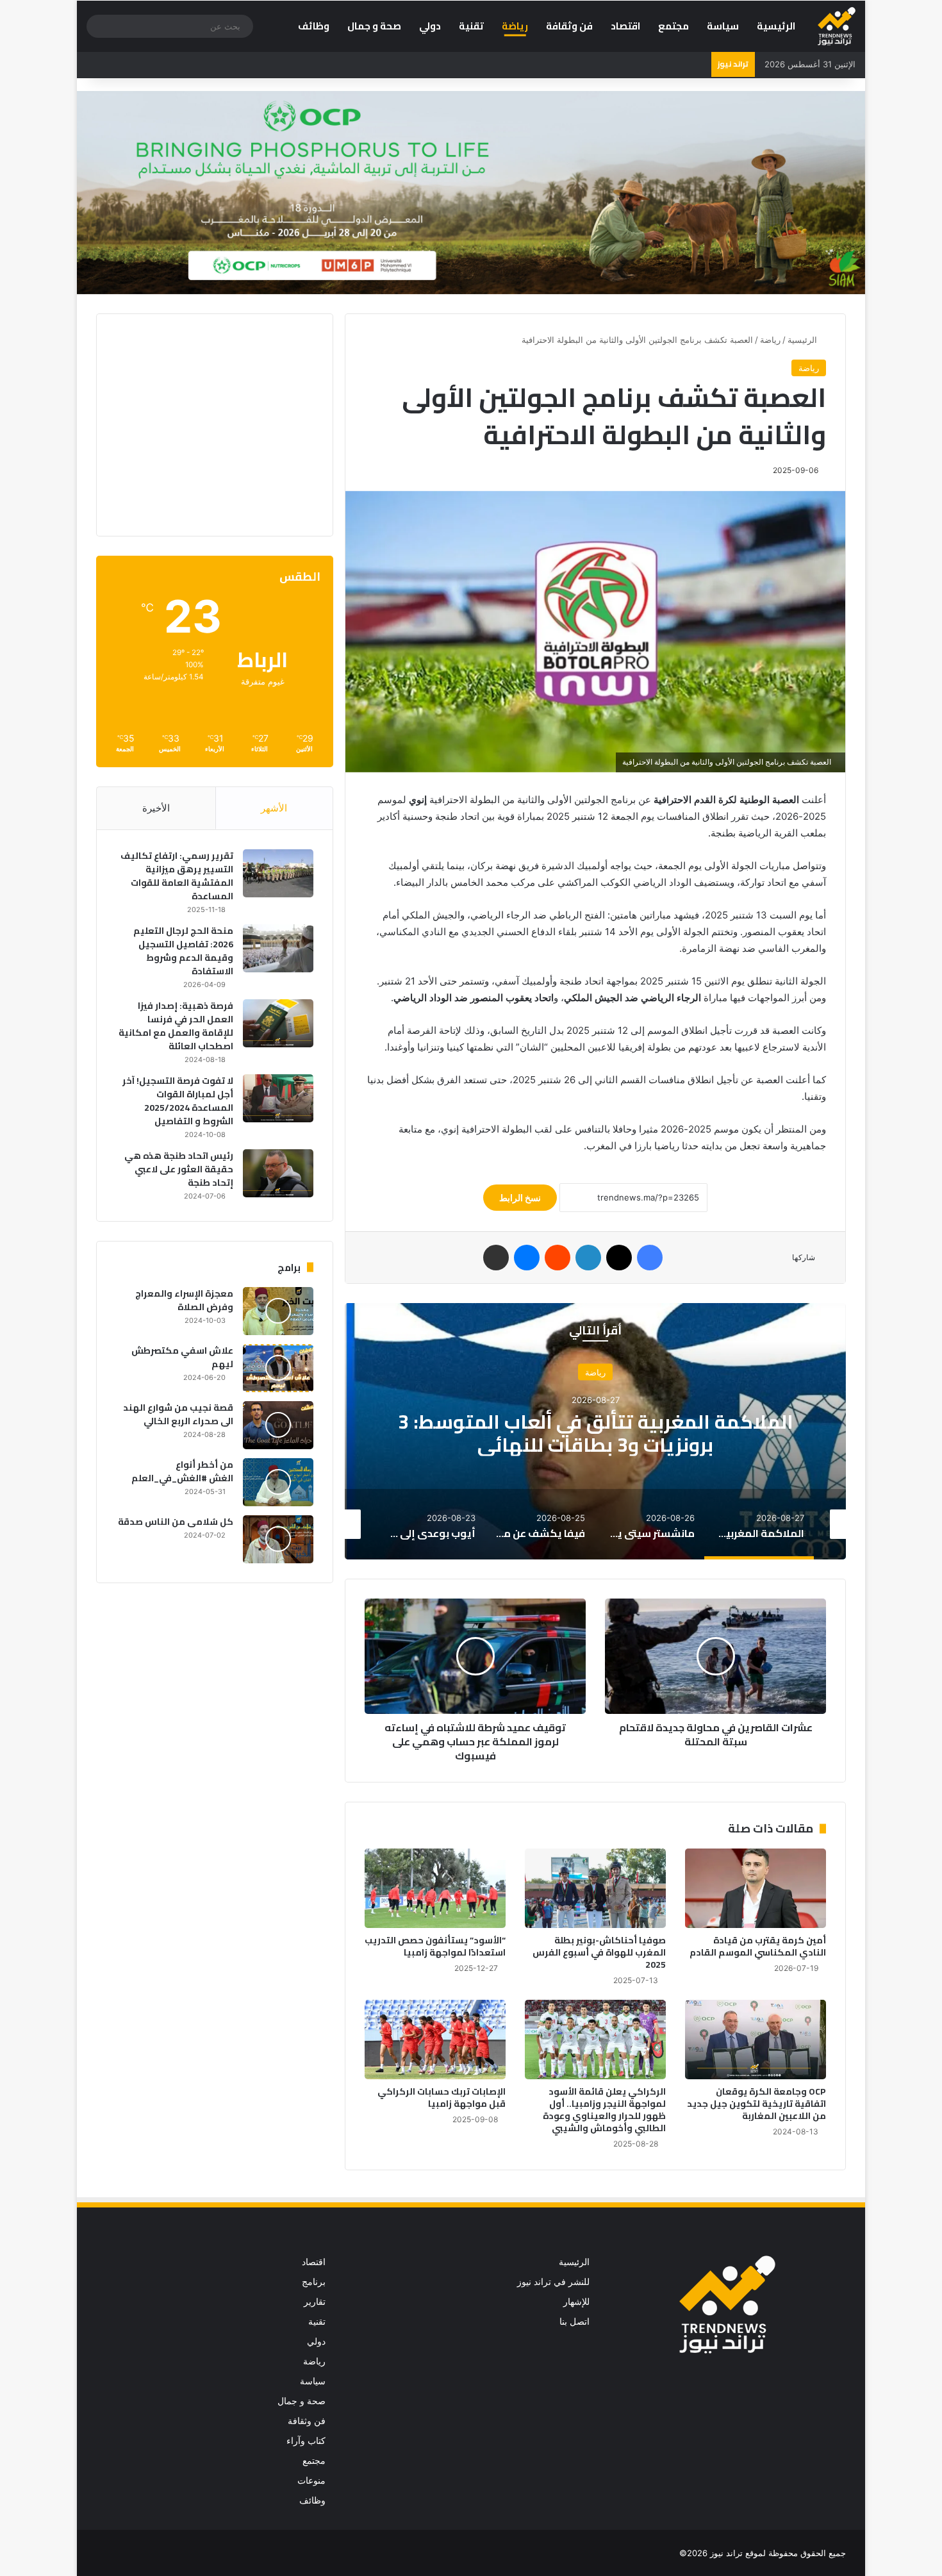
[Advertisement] (206, 423)
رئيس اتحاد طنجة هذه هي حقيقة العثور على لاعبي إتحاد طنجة (179, 1169)
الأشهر (274, 808)
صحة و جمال (374, 26)
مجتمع (673, 26)
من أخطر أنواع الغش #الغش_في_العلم (182, 1471)
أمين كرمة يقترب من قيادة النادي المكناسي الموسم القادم (758, 1946)
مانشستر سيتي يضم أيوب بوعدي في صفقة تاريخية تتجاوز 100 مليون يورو (595, 1433)
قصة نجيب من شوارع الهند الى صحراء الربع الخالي (178, 1414)
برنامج (314, 2282)
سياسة (723, 26)
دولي (430, 26)
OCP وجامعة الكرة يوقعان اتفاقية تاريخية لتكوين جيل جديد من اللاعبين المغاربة (756, 2104)
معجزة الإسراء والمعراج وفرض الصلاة (184, 1300)
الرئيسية (776, 26)
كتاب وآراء (306, 2441)
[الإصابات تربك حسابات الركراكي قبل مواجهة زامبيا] (435, 2040)
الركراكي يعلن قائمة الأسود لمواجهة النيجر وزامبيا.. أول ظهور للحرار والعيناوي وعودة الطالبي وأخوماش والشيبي (604, 2110)
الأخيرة (156, 808)
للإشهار (576, 2302)
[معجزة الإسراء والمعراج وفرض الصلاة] (278, 1311)
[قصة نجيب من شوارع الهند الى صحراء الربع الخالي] (278, 1425)
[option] (595, 1431)
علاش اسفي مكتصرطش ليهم (182, 1357)
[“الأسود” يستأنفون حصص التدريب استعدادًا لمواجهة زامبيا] (435, 1888)
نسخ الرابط (520, 1198)
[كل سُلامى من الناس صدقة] (278, 1539)
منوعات (311, 2480)
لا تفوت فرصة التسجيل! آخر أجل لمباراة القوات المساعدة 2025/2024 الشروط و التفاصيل (178, 1101)
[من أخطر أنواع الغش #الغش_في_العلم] (278, 1482)
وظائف (314, 26)
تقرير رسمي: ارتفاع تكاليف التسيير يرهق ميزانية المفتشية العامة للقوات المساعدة (177, 876)
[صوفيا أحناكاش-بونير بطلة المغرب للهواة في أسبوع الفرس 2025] (595, 1888)
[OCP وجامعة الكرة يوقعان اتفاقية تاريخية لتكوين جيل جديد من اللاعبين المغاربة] (756, 2040)
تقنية (471, 26)
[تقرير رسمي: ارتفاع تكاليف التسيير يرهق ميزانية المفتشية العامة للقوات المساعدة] (278, 873)
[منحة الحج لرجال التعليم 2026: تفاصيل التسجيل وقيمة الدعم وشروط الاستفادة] (278, 948)
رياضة (515, 26)
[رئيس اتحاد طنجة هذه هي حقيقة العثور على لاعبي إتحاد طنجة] (278, 1173)
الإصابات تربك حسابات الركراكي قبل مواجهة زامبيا (442, 2098)
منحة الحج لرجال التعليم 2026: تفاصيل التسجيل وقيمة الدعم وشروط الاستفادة (183, 951)
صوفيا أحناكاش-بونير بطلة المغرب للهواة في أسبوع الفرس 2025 (599, 1952)
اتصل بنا (574, 2322)
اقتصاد (625, 26)
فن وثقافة (569, 26)
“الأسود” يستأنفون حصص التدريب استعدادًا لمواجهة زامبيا (435, 1946)
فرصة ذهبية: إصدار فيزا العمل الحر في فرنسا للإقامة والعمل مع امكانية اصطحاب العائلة (176, 1026)
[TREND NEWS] (837, 26)
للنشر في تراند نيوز (553, 2282)
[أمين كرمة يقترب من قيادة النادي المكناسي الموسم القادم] (756, 1888)
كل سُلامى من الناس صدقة (176, 1522)
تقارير (315, 2302)
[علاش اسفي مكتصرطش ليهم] (278, 1368)
